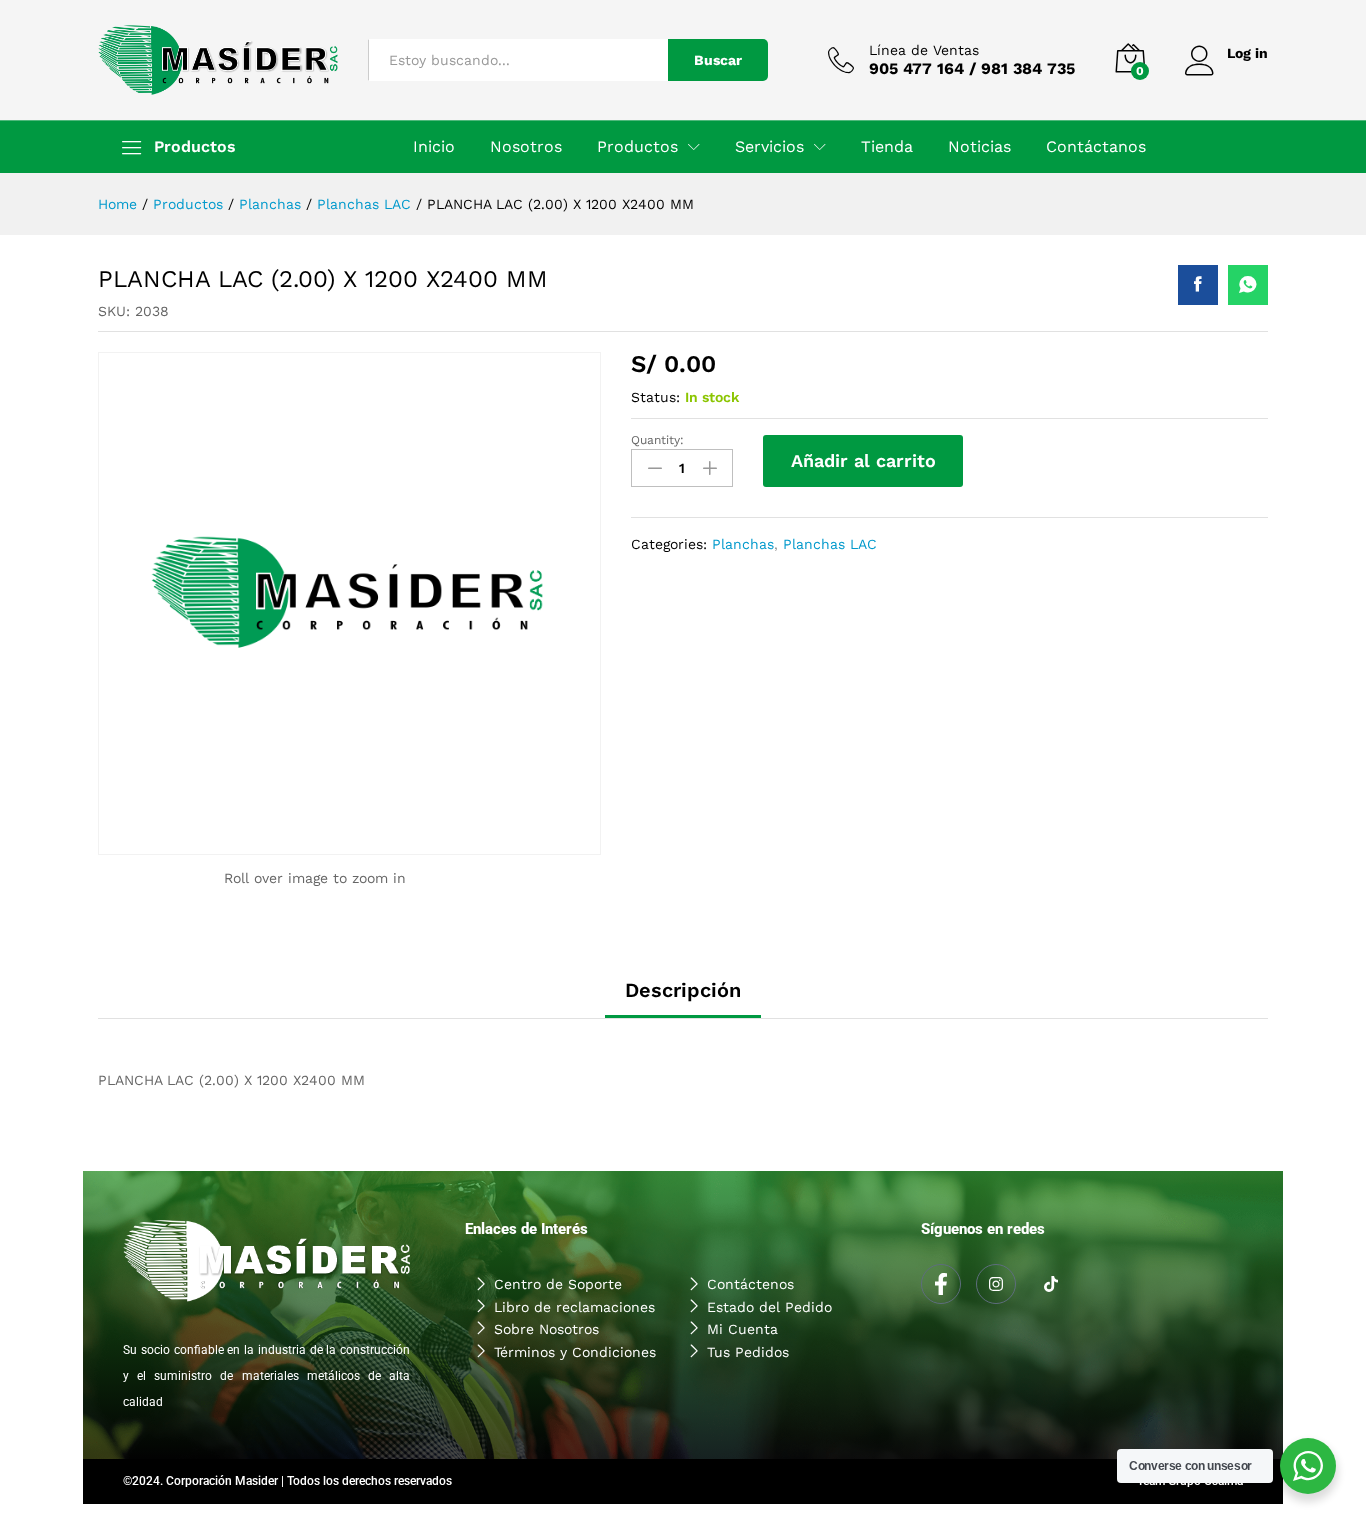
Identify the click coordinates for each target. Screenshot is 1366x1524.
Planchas (743, 544)
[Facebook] (941, 1284)
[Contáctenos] (789, 1284)
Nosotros (526, 147)
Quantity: (657, 440)
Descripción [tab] (683, 990)
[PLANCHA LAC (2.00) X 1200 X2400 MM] (1198, 285)
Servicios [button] (769, 147)
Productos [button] (637, 147)
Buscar (718, 60)
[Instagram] (996, 1284)
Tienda (887, 147)
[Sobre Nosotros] (576, 1329)
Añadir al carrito (863, 460)
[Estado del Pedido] (789, 1307)
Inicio (434, 147)
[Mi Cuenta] (789, 1329)
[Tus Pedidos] (789, 1352)
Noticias (979, 147)
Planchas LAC (830, 544)
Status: (655, 397)
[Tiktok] (1051, 1285)
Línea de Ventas (924, 50)
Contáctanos (1096, 147)
